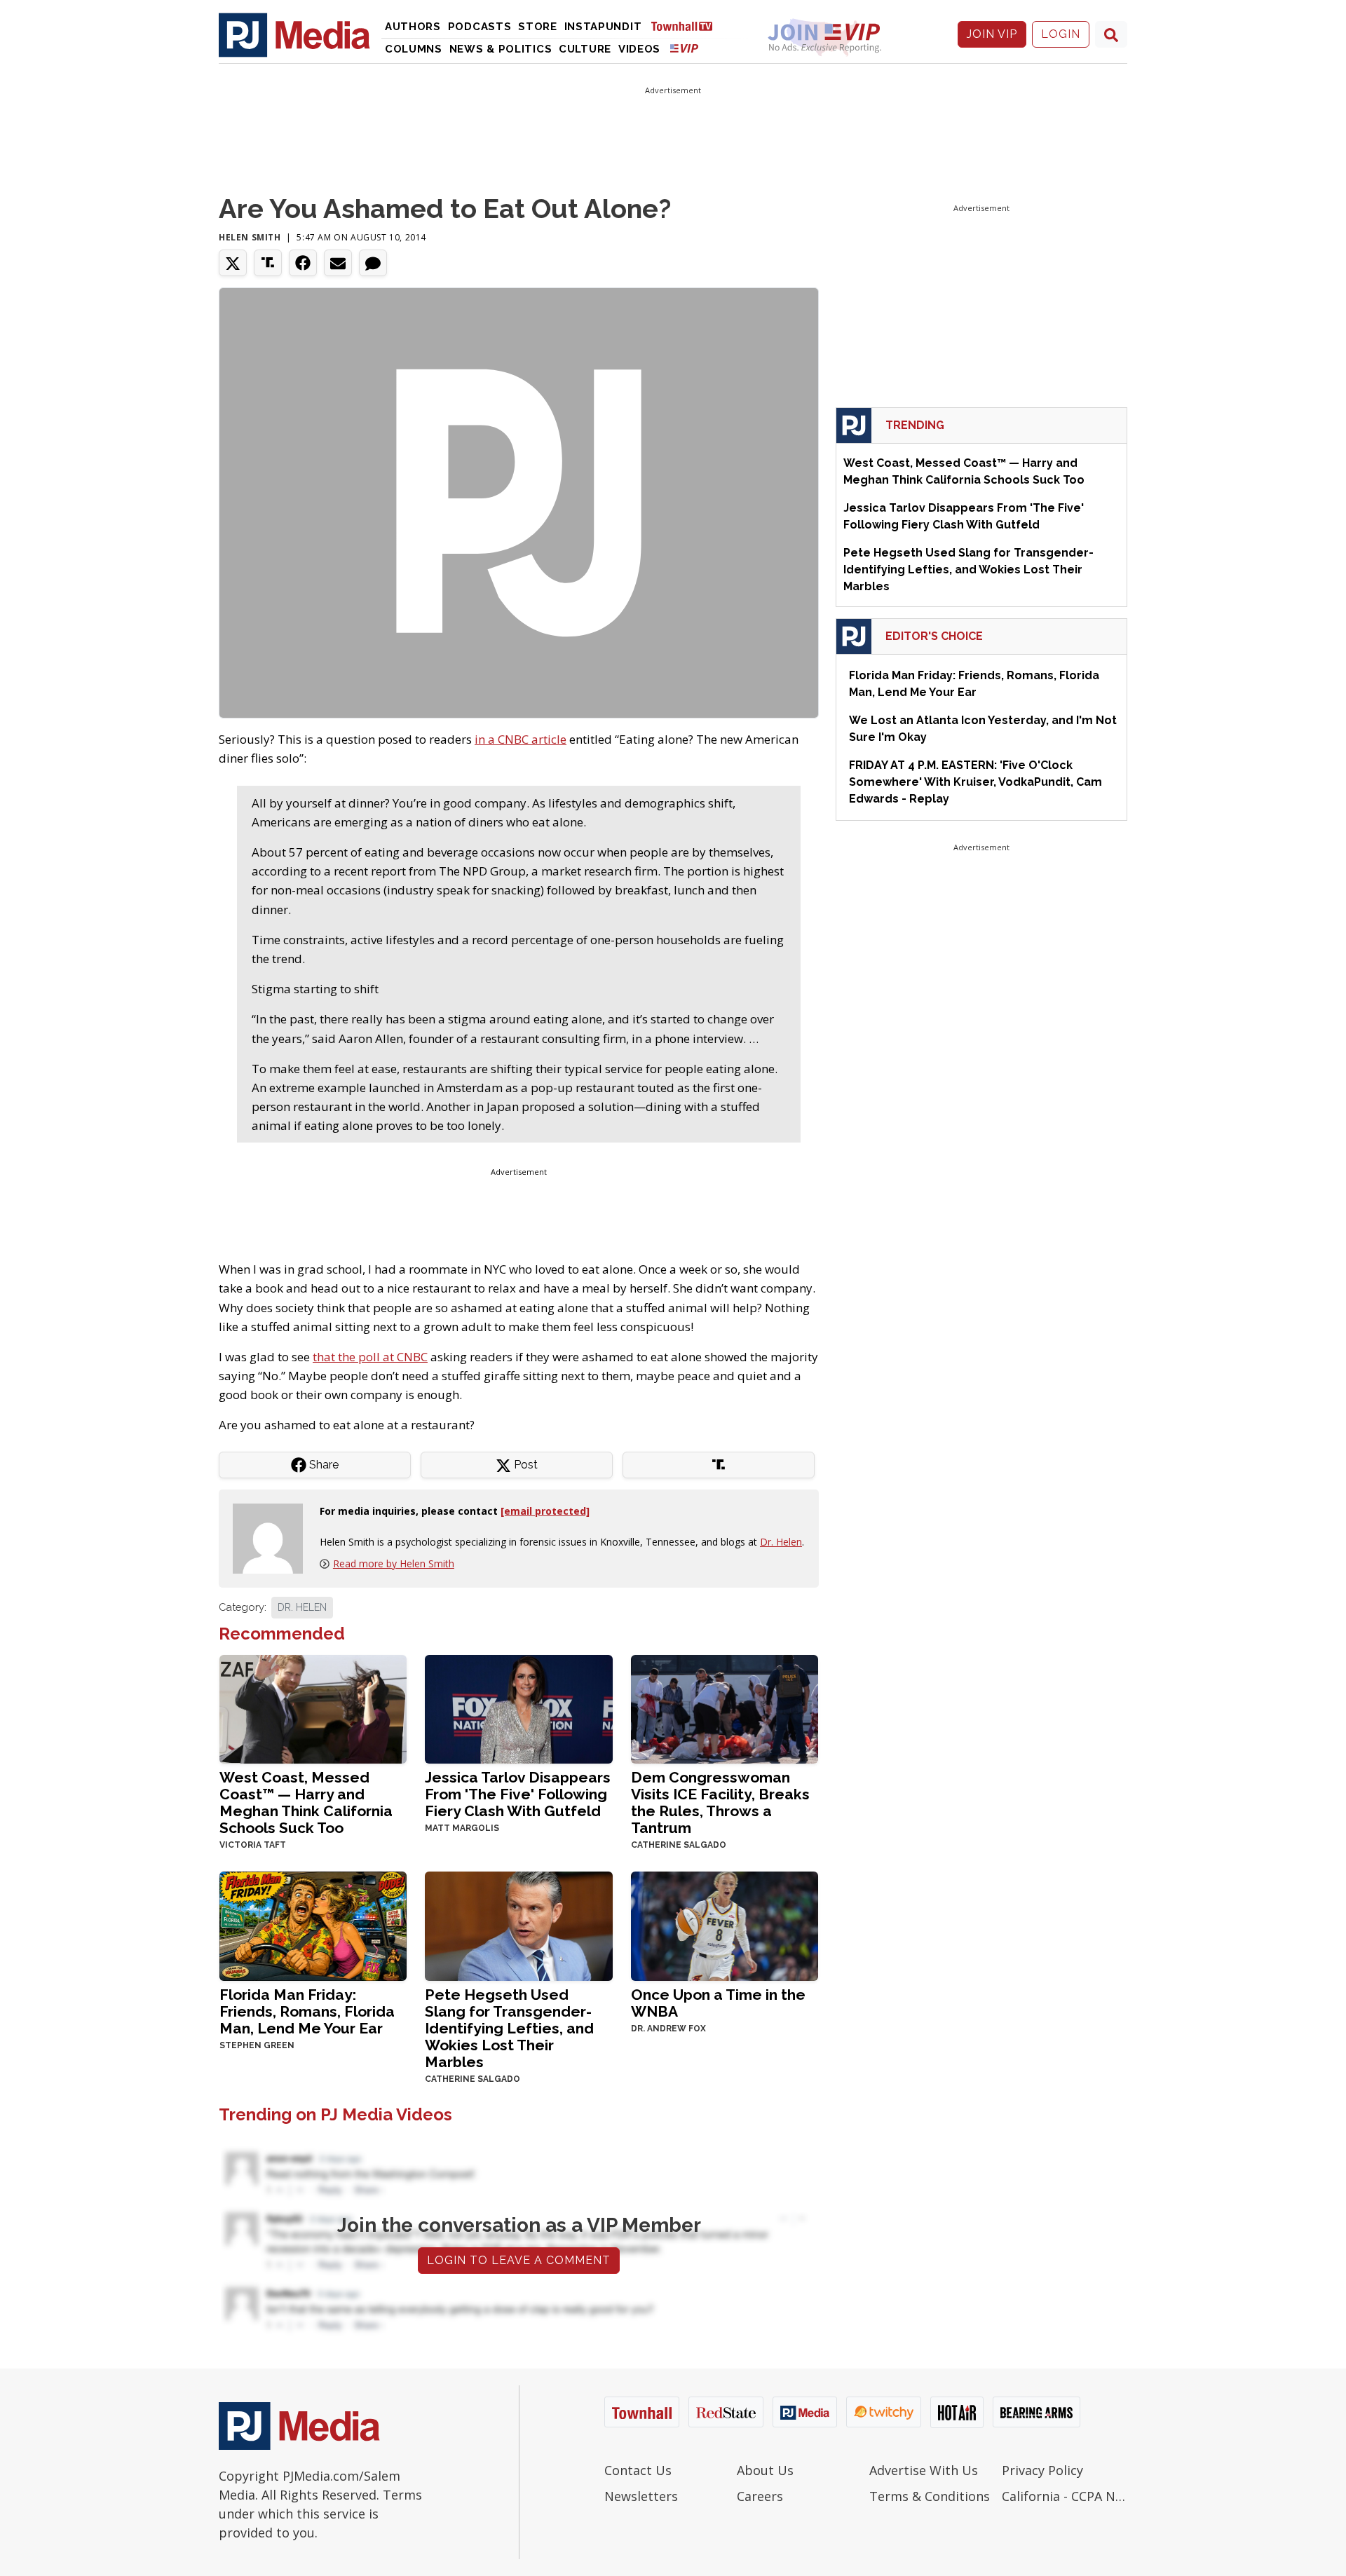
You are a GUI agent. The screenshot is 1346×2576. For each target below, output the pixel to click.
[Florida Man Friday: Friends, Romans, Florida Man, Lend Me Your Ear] (313, 1924)
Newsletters (641, 2496)
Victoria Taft (253, 1845)
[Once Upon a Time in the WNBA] (725, 1924)
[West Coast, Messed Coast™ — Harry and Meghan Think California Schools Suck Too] (313, 1708)
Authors (413, 27)
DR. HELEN (302, 1607)
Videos (639, 49)
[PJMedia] (294, 34)
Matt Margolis (462, 1828)
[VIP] (684, 48)
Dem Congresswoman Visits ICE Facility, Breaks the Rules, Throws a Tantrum (720, 1802)
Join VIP (992, 34)
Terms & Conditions (930, 2496)
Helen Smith (250, 237)
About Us (765, 2470)
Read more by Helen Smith (394, 1563)
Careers (760, 2496)
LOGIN (1061, 34)
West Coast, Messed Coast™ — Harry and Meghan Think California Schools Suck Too (306, 1802)
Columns (414, 49)
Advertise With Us (924, 2470)
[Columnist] (273, 1537)
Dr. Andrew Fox (668, 2029)
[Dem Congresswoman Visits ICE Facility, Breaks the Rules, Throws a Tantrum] (725, 1708)
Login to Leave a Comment (519, 2260)
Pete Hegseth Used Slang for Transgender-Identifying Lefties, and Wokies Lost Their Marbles (509, 2028)
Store (538, 27)
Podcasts (480, 27)
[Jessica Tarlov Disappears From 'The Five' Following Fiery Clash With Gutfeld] (518, 1708)
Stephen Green (257, 2045)
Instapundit (603, 27)
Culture (585, 49)
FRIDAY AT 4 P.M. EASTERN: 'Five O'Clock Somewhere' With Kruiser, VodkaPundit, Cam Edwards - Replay (975, 782)
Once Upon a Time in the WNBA (718, 2003)
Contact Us (638, 2470)
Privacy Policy (1042, 2470)
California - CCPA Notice (1065, 2496)
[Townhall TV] (687, 26)
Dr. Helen (781, 1542)
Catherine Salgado (679, 1845)
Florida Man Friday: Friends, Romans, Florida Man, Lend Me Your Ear (307, 2011)
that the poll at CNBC (370, 1357)
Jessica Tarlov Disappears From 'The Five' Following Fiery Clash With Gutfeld (518, 1794)
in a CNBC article (521, 739)
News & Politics (501, 49)
